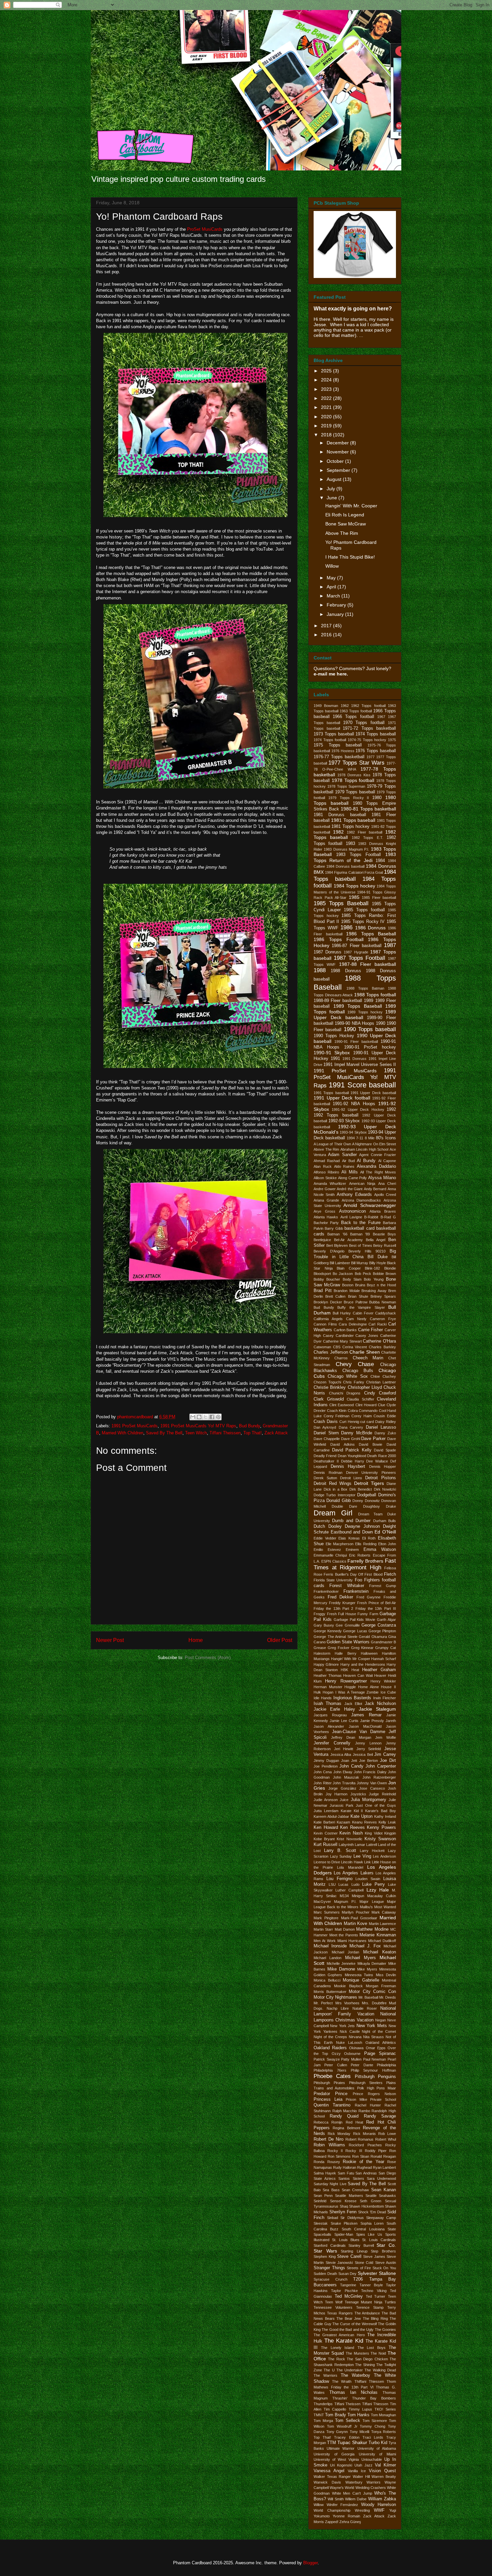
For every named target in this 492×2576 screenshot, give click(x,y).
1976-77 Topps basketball (339, 757)
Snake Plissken (344, 2223)
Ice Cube (388, 1692)
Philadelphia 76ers (330, 2070)
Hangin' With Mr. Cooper (351, 506)
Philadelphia (386, 2065)
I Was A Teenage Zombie (357, 1692)
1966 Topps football (353, 717)
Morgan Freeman (381, 1986)
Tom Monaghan (383, 2415)
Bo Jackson (343, 1274)
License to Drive (327, 1862)
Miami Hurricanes (352, 1941)
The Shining (365, 2365)
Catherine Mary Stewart (342, 1341)
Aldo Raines (344, 1166)
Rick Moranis (364, 2134)
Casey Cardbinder (338, 1336)
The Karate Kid (344, 2341)
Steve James (374, 2257)
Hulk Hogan (323, 1692)
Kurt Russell (325, 1845)
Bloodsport (322, 1274)
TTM (332, 2443)
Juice (344, 1800)
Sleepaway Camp (381, 2218)
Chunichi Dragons (345, 1393)
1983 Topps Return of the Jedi (355, 857)
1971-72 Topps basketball (369, 728)
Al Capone (387, 1161)
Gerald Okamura (373, 1637)
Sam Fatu (346, 2173)
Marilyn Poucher (355, 1912)
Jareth (391, 1721)
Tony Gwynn (337, 2432)
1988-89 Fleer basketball (338, 1001)
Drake (391, 1506)
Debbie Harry (353, 1461)
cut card (367, 1422)
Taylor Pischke (344, 2291)
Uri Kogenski (341, 2465)
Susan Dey (348, 2274)
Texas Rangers (340, 2313)
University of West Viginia (336, 2459)
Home (196, 1640)
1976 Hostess (343, 751)
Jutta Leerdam (326, 1811)
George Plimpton (382, 1631)
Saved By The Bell (164, 1433)
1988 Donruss (346, 971)
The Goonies (385, 2330)
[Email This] (193, 1417)
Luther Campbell (349, 1890)
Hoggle (350, 1687)
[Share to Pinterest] (218, 1417)
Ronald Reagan (383, 2156)
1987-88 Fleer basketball (368, 964)
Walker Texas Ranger (332, 2477)
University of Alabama (377, 2448)
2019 (327, 426)
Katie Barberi (324, 1822)
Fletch (390, 1574)
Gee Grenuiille (348, 1625)
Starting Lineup (354, 2251)
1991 (335, 1059)
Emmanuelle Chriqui (330, 1555)
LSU (332, 1884)
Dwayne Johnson (362, 1526)
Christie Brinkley (330, 1387)
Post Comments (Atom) (208, 1658)
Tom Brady (336, 2415)
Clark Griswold (329, 1399)
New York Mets (372, 2026)
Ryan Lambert (384, 2167)
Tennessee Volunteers (333, 2307)
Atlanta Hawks (326, 1217)
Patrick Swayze (327, 2059)
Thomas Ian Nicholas (354, 2392)
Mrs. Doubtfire (374, 2003)
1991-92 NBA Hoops (354, 1104)
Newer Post (110, 1640)
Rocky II (335, 2151)
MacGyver (322, 1902)
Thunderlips (323, 2404)
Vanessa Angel (329, 2471)
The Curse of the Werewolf (355, 2324)
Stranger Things (329, 2268)
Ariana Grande (326, 1200)
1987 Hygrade (356, 952)
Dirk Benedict (361, 1489)
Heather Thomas (328, 1675)
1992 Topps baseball (336, 1115)
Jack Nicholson (380, 1704)
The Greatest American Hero (339, 2335)
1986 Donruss (371, 928)
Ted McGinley (349, 2296)
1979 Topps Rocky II (349, 798)
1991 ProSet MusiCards (135, 1426)
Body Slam (352, 1279)
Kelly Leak (387, 1822)
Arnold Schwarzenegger (370, 1205)
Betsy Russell (385, 1245)
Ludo (355, 1884)
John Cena (323, 1772)
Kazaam (343, 1822)
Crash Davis (326, 1422)
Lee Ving (362, 1856)
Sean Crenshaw (355, 2190)
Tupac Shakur (352, 2442)
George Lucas (355, 1631)
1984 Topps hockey (354, 886)
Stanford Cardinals (330, 2245)
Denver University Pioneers (371, 1473)
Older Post (280, 1640)
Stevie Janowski (339, 2263)
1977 (371, 757)
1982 (338, 832)
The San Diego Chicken (367, 2359)
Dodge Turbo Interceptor (335, 1495)
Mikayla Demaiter (372, 1963)
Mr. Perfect (323, 2003)
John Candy (351, 1766)
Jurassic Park (342, 1805)
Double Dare (344, 1506)
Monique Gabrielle (361, 1980)
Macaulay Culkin (382, 1896)
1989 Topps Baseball (358, 1006)
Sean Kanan (384, 2190)
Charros (341, 1358)
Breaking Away (374, 1291)
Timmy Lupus (360, 2409)
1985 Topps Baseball (341, 903)
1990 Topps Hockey (334, 1036)
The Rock (336, 2359)
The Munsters (357, 2353)
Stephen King (325, 2257)
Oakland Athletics (381, 2043)
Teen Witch (196, 1433)
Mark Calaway (384, 1912)
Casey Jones (367, 1336)
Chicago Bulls (358, 1371)
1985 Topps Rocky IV (363, 922)
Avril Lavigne (351, 1217)
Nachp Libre (338, 2008)
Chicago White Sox (348, 1376)
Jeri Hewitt (344, 1749)
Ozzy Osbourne (346, 2054)
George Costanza (379, 1625)
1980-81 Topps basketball (368, 809)
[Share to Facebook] (212, 1417)
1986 (346, 927)
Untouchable (372, 2459)
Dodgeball (367, 1495)
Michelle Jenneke (341, 1963)
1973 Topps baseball (334, 734)
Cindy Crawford (380, 1393)
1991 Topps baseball (331, 1093)
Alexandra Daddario (376, 1166)
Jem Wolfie (386, 1737)
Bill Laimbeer (340, 1263)
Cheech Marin (368, 1358)
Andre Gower (325, 1189)
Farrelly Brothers (365, 1561)
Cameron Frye (383, 1319)
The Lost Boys (372, 2348)
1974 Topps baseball (376, 734)
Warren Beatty (384, 2477)
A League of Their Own (332, 1144)
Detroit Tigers (369, 1483)
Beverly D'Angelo (329, 1251)
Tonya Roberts (384, 2432)
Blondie (390, 1268)
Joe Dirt (388, 1761)
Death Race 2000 (382, 1456)
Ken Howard (326, 1828)
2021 (327, 407)
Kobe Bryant (324, 1839)
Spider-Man (344, 2234)
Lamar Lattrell (366, 1845)
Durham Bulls (385, 1521)
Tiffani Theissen (225, 1433)
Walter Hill (361, 2477)
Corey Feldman (337, 1416)
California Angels (328, 1319)
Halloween (369, 1653)
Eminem (352, 1550)
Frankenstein (356, 1591)
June (333, 498)
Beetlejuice (322, 1240)
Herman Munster (328, 1687)
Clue (382, 1405)
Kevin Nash (351, 1833)
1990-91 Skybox (332, 1053)
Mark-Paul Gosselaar (359, 1918)
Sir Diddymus (352, 2218)
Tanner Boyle (371, 2285)
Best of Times (360, 1245)
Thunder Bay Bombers (374, 2398)
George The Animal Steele (336, 1637)
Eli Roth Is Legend (345, 515)
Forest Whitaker (347, 1586)
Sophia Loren (372, 2223)
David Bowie (371, 1444)
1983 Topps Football (359, 855)
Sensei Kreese (343, 2201)
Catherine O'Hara (379, 1341)
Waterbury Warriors (363, 2482)
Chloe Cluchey (383, 1376)
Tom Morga (323, 2421)
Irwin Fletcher (385, 1698)
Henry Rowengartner (346, 1681)
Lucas (343, 1884)
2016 (327, 635)
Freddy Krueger (342, 1603)
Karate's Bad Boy (381, 1811)
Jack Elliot (353, 1704)
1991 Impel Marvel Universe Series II (360, 1065)
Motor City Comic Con (372, 1992)
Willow (332, 566)
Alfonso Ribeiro (326, 1172)
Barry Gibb (334, 1228)
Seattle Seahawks (381, 2196)
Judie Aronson (326, 1800)
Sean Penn (323, 2196)
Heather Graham (379, 1670)
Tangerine (348, 2285)
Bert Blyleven (337, 1245)
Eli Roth (369, 1538)
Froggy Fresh (325, 1614)
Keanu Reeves (364, 1822)
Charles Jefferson (331, 1352)
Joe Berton (368, 1761)
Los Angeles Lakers (353, 1873)
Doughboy (372, 1506)
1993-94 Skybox (353, 1132)
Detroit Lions (351, 1478)
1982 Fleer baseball (364, 832)
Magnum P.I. (345, 1902)
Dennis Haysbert (348, 1466)
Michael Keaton (380, 1952)
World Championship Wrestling (342, 2510)
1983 (350, 844)
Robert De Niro (329, 2139)
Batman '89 (360, 1234)
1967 (381, 717)
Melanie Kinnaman (378, 1935)
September (339, 470)
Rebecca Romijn (328, 2122)
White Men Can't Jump (352, 2493)
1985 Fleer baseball (379, 898)
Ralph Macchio (345, 2111)
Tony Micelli (360, 2432)
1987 (390, 945)
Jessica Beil (363, 1755)
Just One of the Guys (376, 1805)
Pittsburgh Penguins (375, 2077)
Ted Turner (376, 2296)
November (338, 452)
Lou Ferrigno (339, 1879)
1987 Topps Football (360, 958)
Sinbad (333, 2218)
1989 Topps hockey (365, 1012)
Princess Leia (328, 2099)
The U (329, 2370)
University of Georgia (334, 2454)
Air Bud (348, 1161)
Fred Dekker (341, 1597)
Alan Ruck (323, 1166)
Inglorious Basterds (352, 1698)
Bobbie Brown (384, 1274)
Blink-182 (372, 1268)
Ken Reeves (352, 1828)
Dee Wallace (377, 1461)
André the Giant (350, 1189)
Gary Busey (324, 1625)
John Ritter (323, 1783)
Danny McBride (357, 1433)
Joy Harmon (337, 1794)
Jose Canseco (372, 1788)
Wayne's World (342, 2488)
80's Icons (386, 1138)
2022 (327, 398)
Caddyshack (386, 1313)
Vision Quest (382, 2471)
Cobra (353, 1411)
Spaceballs (322, 2234)
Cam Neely (356, 1319)
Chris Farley (354, 1382)
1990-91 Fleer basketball (356, 1042)
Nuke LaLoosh (349, 2043)
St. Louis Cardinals (379, 2240)
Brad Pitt (323, 1291)
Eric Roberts (360, 1555)
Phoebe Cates (332, 2076)
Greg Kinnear (362, 1648)
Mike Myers (367, 1969)
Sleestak (321, 2223)
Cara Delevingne (353, 1324)
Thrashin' (340, 2398)
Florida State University (333, 1580)
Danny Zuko (385, 1433)
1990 (381, 1023)
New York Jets (342, 2026)
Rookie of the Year (363, 2162)
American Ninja (362, 1184)
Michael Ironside (330, 1946)
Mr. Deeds (388, 1997)
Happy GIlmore (326, 1664)
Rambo (364, 2111)
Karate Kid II (352, 1811)
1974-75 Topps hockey (367, 740)
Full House (347, 1614)
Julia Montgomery (368, 1800)
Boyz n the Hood (381, 1285)
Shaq (344, 2206)
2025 (327, 371)
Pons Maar (386, 2088)
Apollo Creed (385, 1195)
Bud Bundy (250, 1426)
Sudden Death (325, 2274)
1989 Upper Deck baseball (355, 1015)
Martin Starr (323, 1929)
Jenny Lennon (368, 1743)
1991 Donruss (354, 1059)
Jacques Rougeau (330, 1715)
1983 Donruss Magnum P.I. (346, 849)
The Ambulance (367, 2313)
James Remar (366, 1715)
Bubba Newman (383, 1302)
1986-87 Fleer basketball (357, 946)
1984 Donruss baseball (345, 866)
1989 (368, 1001)
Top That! (253, 1433)
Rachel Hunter (368, 2105)
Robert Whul (386, 2139)
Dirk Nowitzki (385, 1489)
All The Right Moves (378, 1172)
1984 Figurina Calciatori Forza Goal (354, 872)
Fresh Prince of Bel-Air (377, 1603)
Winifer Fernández (343, 2505)
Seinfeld (320, 2201)
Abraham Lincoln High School (364, 1149)
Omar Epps (376, 2048)
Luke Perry (374, 1884)
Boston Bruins (354, 1285)
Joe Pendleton (326, 1766)
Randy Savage (380, 2116)
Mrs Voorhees (347, 2003)
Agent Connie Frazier (378, 1155)
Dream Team (371, 1514)
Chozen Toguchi (327, 1382)
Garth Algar (386, 1620)
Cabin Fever (363, 1313)
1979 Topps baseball (355, 792)
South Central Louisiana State (369, 2229)
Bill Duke (378, 1257)
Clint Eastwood (342, 1405)
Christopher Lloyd (365, 1387)
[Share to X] (206, 1417)
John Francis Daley (370, 1772)
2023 (327, 389)
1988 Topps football (375, 995)
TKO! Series (385, 2409)
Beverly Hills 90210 (367, 1251)
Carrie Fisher (371, 1330)
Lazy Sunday (341, 1856)
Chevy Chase (355, 1364)
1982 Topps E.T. (367, 838)
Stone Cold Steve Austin (376, 2263)
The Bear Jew (349, 2318)
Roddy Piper (376, 2151)
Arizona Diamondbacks (361, 1200)
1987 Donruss (327, 952)
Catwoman (322, 1347)
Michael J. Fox (365, 1946)
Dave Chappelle (327, 1439)
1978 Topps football (353, 780)
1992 (391, 1110)
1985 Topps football (364, 910)
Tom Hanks (358, 2415)
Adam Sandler (342, 1155)
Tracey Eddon (347, 2437)
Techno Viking (374, 2291)
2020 (327, 417)
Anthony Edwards (354, 1195)
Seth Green (371, 2201)
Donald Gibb (338, 1501)
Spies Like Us (369, 2234)
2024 (327, 380)
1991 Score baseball (362, 1085)
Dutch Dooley (328, 1526)
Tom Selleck (348, 2421)
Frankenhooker (326, 1591)
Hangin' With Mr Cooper (351, 1659)
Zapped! (332, 2522)
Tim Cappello (335, 2409)
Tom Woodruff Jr (342, 2426)
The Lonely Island (338, 2348)
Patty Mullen (351, 2059)
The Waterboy (355, 2375)
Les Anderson (384, 1856)
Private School (383, 2099)
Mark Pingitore (326, 1918)
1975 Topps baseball (338, 745)
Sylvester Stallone (377, 2273)
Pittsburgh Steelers (366, 2083)
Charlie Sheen (365, 1352)
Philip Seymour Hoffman (374, 2070)
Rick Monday (339, 2134)
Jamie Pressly (372, 1721)
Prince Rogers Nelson (375, 2094)
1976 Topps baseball (376, 751)
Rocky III (354, 2151)
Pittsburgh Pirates (329, 2083)
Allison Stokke (325, 1178)
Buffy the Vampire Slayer (361, 1307)
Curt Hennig (349, 1422)
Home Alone (368, 1687)
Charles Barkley (382, 1347)
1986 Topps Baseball (371, 934)
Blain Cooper (349, 1268)
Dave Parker (373, 1439)
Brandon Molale (347, 1291)
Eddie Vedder (325, 1538)
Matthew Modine (372, 1929)
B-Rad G (388, 1217)
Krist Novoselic (349, 1839)
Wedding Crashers (371, 2488)
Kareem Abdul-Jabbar (331, 1816)
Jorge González (342, 1788)
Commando (368, 1411)
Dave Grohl (351, 1439)
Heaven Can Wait (358, 1675)
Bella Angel (376, 1240)
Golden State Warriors (348, 1642)
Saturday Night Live (330, 2184)
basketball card (359, 1228)
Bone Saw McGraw (346, 524)
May (332, 578)
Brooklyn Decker (328, 1302)
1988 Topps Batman (365, 988)
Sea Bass (331, 2190)
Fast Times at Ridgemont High (355, 1564)
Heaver (380, 1675)
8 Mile (370, 1138)
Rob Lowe (387, 2134)
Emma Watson (380, 1550)
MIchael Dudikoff (382, 1941)
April (332, 587)
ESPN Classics (334, 1561)
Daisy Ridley (386, 1422)
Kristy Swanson (380, 1839)
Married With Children (122, 1433)
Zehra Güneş (350, 2522)
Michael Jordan (346, 1952)
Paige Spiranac (380, 2054)
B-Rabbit (371, 1217)
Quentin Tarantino (332, 2105)
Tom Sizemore (375, 2421)
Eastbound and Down (352, 1532)
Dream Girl (333, 1513)
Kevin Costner (326, 1833)
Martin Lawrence (382, 1924)
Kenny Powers (381, 1828)
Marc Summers (327, 1912)
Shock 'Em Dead (372, 2212)
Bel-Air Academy (348, 1240)
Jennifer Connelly (332, 1743)
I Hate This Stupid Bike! (350, 557)
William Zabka (382, 2499)
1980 (377, 798)
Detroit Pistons (381, 1478)
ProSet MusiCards (205, 229)
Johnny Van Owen (372, 1783)
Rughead (364, 2167)
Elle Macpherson (340, 1544)
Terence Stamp (370, 2307)
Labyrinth (346, 1845)
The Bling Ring (375, 2318)
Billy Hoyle (378, 1263)
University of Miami (377, 2454)
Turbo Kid (378, 2443)
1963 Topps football (356, 711)
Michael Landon (327, 1958)
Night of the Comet (379, 2031)
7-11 (360, 1138)
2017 (327, 626)
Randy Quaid (344, 2116)
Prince (341, 2094)
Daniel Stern (326, 1433)
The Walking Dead (380, 2370)
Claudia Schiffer (360, 1399)
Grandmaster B (383, 1642)
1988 (320, 970)
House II (388, 1687)
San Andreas (366, 2173)
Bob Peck (363, 1274)
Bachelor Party (326, 1223)
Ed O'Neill (385, 1532)
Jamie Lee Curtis (344, 1721)
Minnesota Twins (359, 1975)
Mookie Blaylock (348, 1986)
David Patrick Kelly (352, 1450)
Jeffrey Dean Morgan (351, 1737)
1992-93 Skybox (344, 1121)
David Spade (385, 1450)
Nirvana (355, 2037)
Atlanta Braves (383, 1211)
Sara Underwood (381, 2178)
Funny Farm (368, 1614)
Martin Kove (355, 1924)
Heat (355, 1670)
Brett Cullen (335, 1296)
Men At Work (325, 1941)
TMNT (319, 2415)
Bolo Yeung (374, 1279)
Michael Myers (360, 1958)
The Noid (378, 2353)
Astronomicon (352, 1211)
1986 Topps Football (339, 939)
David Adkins (343, 1444)
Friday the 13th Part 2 (333, 1608)
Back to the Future (361, 1223)
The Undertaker (350, 2370)
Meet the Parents (344, 1935)
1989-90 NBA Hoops (354, 1023)
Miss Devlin (386, 1975)
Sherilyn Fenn (343, 2212)
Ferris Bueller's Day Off (343, 1574)
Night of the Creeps (330, 2037)
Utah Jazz (363, 2465)
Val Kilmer (385, 2465)
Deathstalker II (326, 1461)
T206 (358, 2279)
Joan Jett (349, 1761)
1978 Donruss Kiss (354, 775)
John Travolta (344, 1783)
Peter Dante (362, 2065)
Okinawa (356, 2048)
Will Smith (336, 2499)
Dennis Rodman (328, 1473)
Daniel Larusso (381, 1427)
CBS (337, 1347)
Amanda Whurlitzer (330, 1184)
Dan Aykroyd (325, 1427)
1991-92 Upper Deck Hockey (358, 1110)
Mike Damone (341, 1969)
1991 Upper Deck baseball (373, 1093)
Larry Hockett (372, 1851)
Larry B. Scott (340, 1851)
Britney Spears (383, 1296)
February (337, 605)
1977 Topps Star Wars (356, 763)
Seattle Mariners (349, 2196)
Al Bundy (366, 1161)
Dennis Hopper (383, 1466)
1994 (351, 1138)
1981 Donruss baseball (340, 815)
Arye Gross (324, 1211)
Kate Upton (361, 1816)
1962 (345, 706)
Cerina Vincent (355, 1347)
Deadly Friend (325, 1456)
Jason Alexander (329, 1726)
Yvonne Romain (346, 2516)
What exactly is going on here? (353, 308)
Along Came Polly (353, 1178)
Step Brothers (383, 2251)
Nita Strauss (374, 2037)
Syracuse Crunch (331, 2279)
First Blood (373, 1574)
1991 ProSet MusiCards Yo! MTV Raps (198, 1426)
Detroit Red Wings (333, 1484)
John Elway (343, 1772)
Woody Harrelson (379, 2505)
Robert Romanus (360, 2139)
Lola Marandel (350, 1867)
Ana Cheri (387, 1184)
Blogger (310, 2563)
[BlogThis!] (199, 1417)
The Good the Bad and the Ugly (348, 2330)
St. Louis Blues (346, 2240)
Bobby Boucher (327, 1279)
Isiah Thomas (327, 1704)
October (336, 461)
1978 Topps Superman (346, 786)
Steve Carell (349, 2257)
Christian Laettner (381, 1382)
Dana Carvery (351, 1427)
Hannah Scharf (384, 1659)
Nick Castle (350, 2031)
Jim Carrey (385, 1755)
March (334, 596)
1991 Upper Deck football (342, 1098)
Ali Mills (350, 1172)
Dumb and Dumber (351, 1521)
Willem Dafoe (356, 2499)
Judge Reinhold (382, 1794)
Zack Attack (276, 1433)
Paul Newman (375, 2059)
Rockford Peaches (365, 2145)
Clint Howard (366, 1405)
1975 (392, 740)
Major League (372, 1902)
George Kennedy (328, 1631)
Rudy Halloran (345, 2167)
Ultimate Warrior (341, 2448)
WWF (379, 2510)
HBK (344, 1670)
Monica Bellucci (327, 1980)
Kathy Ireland (385, 1816)
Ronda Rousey (327, 2162)
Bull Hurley (342, 1313)
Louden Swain (368, 1879)
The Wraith (342, 2381)
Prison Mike (356, 2099)
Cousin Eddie (385, 1416)
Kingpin (390, 1833)
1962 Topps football (368, 706)
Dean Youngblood (352, 1456)
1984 (380, 861)
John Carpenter (381, 1766)
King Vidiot (374, 1833)
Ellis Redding (366, 1544)
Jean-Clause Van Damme (359, 1732)
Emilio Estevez (327, 1550)
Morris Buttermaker (330, 1992)
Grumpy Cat (386, 1648)
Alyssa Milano (382, 1178)
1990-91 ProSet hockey (370, 1047)
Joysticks (358, 1794)
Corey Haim (362, 1416)
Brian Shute (358, 1296)
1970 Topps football (364, 723)
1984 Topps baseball (355, 875)
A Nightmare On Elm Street (374, 1144)
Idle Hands (323, 1698)
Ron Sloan (361, 2156)
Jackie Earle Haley (334, 1709)
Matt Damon (345, 1929)
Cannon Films (325, 1324)
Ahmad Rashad (327, 1161)
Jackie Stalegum (377, 1709)
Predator (322, 2094)
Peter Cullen (336, 2065)
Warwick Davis (327, 2482)
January (336, 614)
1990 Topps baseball (370, 1029)
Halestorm (322, 1653)
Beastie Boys (384, 1234)
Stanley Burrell (361, 2245)
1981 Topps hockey (351, 827)
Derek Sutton (325, 1478)
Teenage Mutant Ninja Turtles (371, 2302)
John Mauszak (346, 1777)
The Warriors (325, 2375)
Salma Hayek (325, 2173)
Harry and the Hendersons (363, 1664)
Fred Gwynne (369, 1597)
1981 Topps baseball (353, 820)
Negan (381, 2020)
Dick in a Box (336, 1489)
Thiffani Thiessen (369, 2381)
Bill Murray (360, 1263)
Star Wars (325, 2251)
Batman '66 (337, 1234)
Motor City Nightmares (335, 1997)
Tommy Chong (373, 2426)
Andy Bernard (375, 1189)
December (338, 443)
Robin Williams (329, 2145)
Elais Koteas (349, 1538)
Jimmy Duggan (326, 1761)
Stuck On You (384, 2268)
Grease (320, 1648)
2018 (327, 435)
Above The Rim (342, 533)
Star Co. (386, 2245)
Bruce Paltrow (356, 1302)
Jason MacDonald (365, 1726)
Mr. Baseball (368, 1997)
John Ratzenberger (379, 1777)
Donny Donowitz (366, 1501)
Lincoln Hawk (352, 1862)
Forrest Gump (383, 1586)
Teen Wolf (334, 2302)
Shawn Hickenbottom (366, 2206)
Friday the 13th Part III (376, 1608)
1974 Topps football (330, 740)
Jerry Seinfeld (369, 1749)
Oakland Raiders (330, 2048)
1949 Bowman (326, 706)
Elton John (387, 1544)
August (335, 479)
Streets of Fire (359, 2268)
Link (367, 1862)
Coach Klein (337, 1411)
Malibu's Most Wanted (378, 1907)
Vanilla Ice (357, 2471)
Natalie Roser (365, 2008)
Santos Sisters (351, 2178)
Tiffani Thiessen (375, 2404)
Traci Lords (373, 2437)
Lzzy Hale (378, 1890)
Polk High (366, 2088)
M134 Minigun (352, 1896)
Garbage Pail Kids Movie (355, 1620)
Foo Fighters (367, 1580)
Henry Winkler (383, 1681)
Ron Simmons (339, 2156)
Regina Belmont (346, 2128)
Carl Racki (378, 1324)
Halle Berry (345, 1653)
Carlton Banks (345, 1330)
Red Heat (354, 2122)
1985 (354, 897)
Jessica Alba (341, 1755)
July (332, 489)
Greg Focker (339, 1648)
